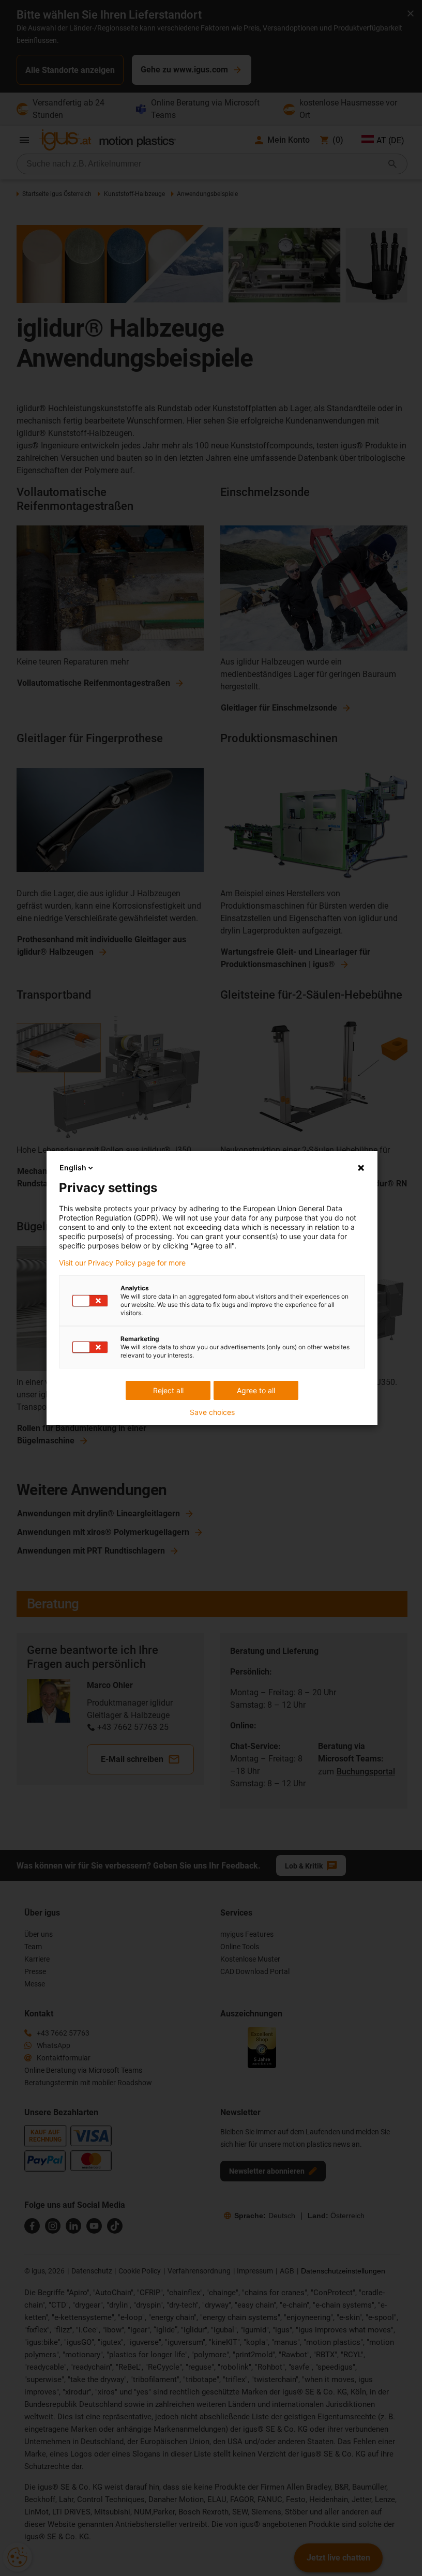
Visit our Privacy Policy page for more (122, 1263)
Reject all (168, 1390)
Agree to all (256, 1390)
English (73, 1168)
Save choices (212, 1412)
